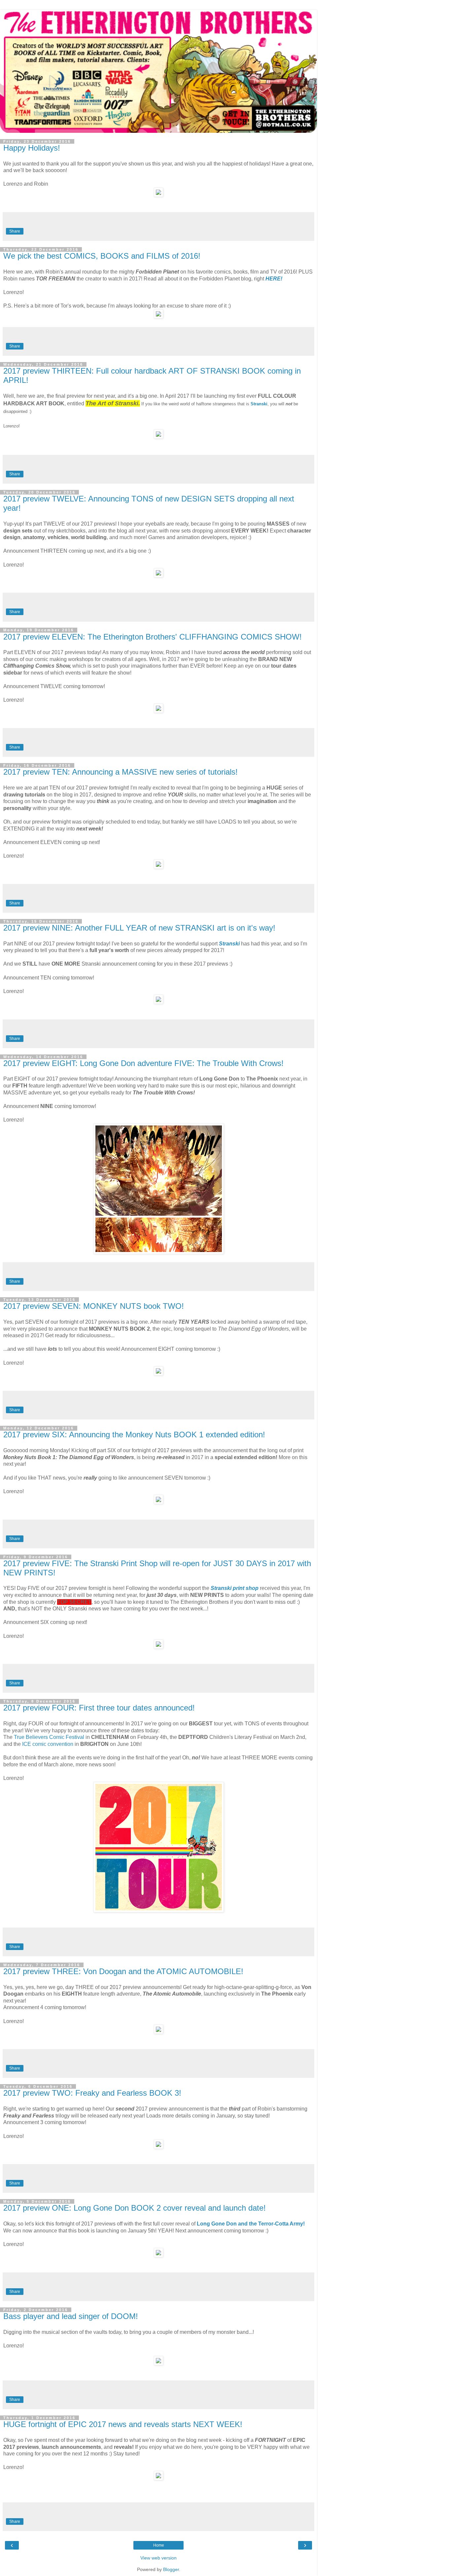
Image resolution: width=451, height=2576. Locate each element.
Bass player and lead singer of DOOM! (71, 2316)
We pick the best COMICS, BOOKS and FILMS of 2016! (102, 256)
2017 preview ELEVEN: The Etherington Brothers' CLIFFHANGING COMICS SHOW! (153, 637)
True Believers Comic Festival (49, 1737)
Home (159, 2545)
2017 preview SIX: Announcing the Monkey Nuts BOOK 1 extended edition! (134, 1435)
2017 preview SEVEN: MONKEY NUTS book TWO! (94, 1306)
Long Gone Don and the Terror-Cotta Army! (251, 2224)
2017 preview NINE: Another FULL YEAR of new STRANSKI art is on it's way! (139, 928)
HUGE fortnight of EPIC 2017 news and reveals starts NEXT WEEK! (123, 2424)
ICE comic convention (48, 1744)
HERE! (274, 279)
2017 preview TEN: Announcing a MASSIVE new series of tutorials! (121, 772)
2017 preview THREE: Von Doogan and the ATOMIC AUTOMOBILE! (123, 1971)
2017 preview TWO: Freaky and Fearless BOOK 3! (92, 2093)
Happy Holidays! (32, 148)
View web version (158, 2558)
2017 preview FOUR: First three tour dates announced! (99, 1708)
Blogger (171, 2569)
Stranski (259, 404)
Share (15, 231)
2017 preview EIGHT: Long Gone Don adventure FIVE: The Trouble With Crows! (143, 1063)
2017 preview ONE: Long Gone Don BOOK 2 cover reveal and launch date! (135, 2208)
